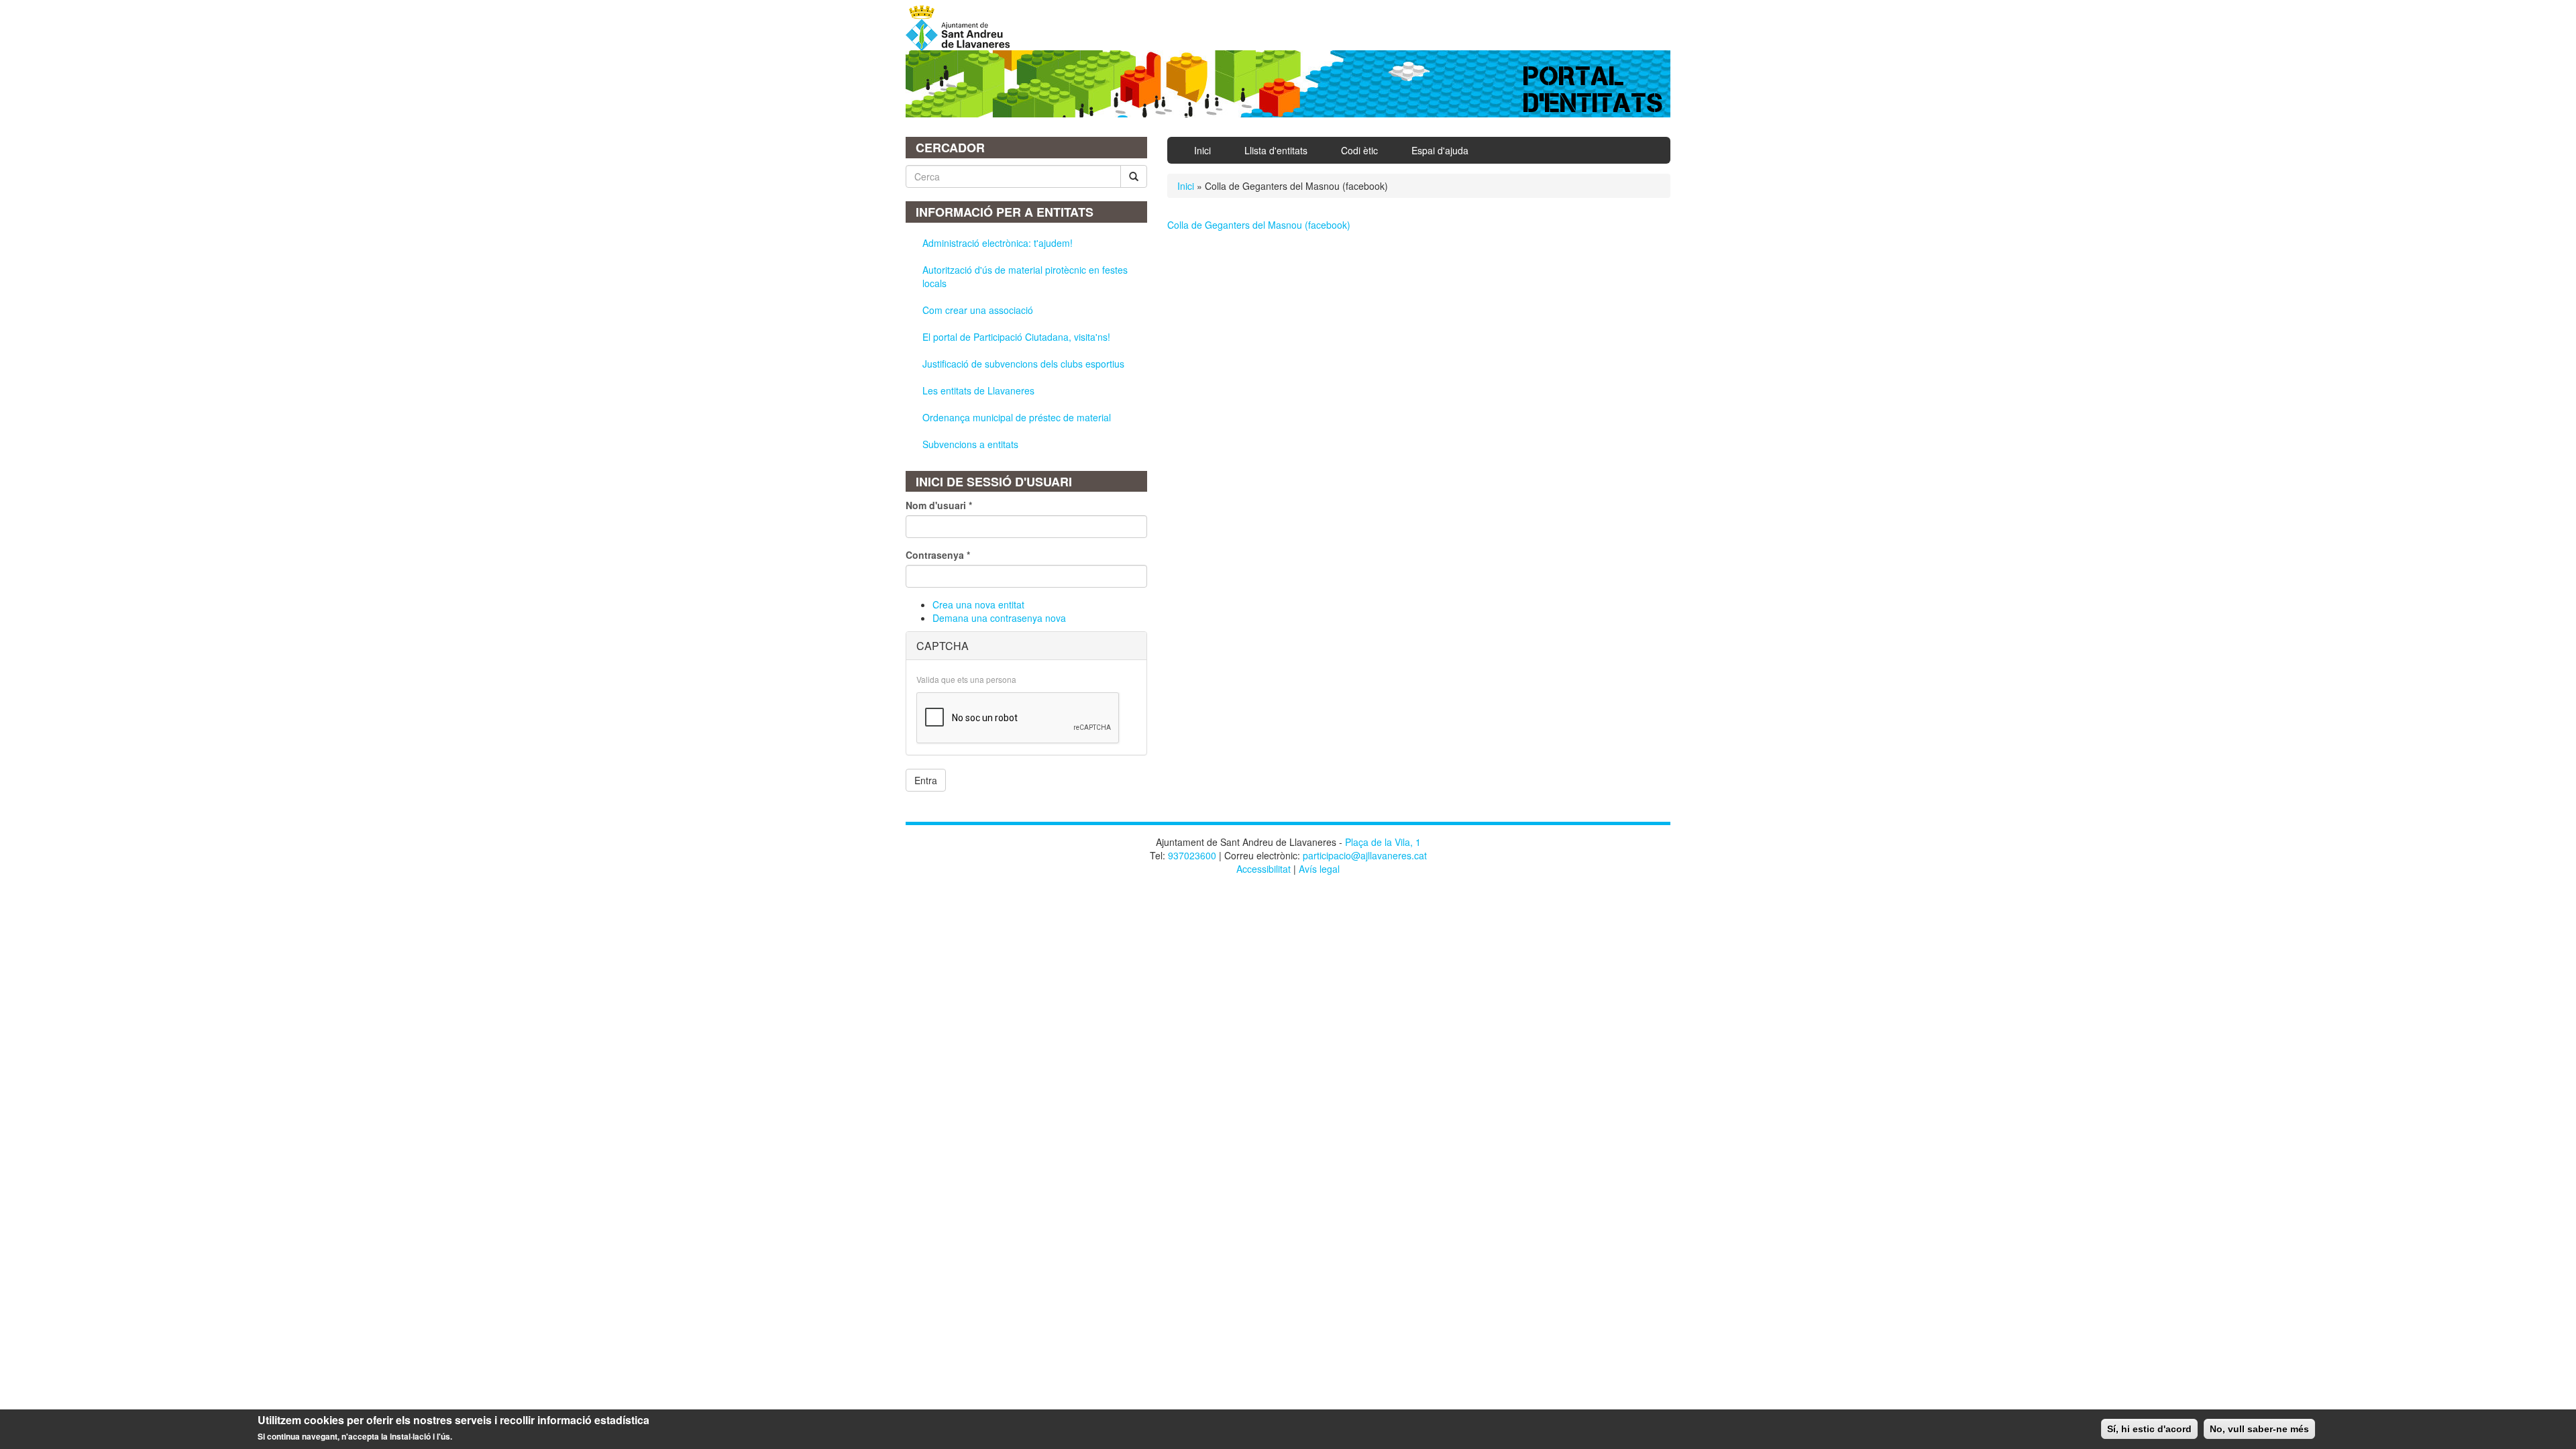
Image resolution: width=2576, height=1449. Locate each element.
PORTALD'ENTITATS (1594, 90)
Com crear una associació (978, 310)
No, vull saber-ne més (2259, 1429)
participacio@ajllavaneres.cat (1365, 855)
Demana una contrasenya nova (999, 618)
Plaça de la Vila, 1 (1383, 842)
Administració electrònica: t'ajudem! (998, 243)
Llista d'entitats (1276, 150)
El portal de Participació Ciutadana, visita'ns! (1016, 337)
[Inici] (963, 28)
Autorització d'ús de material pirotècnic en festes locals (1025, 276)
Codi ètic (1359, 150)
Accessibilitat (1264, 869)
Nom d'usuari (939, 505)
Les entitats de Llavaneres (978, 390)
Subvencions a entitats (970, 444)
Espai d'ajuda (1440, 150)
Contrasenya (938, 555)
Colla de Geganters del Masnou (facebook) (1259, 225)
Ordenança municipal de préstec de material (1017, 417)
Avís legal (1319, 869)
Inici (1202, 150)
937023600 (1192, 855)
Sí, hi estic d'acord (2149, 1429)
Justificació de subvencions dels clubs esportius (1023, 364)
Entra (926, 780)
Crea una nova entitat (978, 604)
